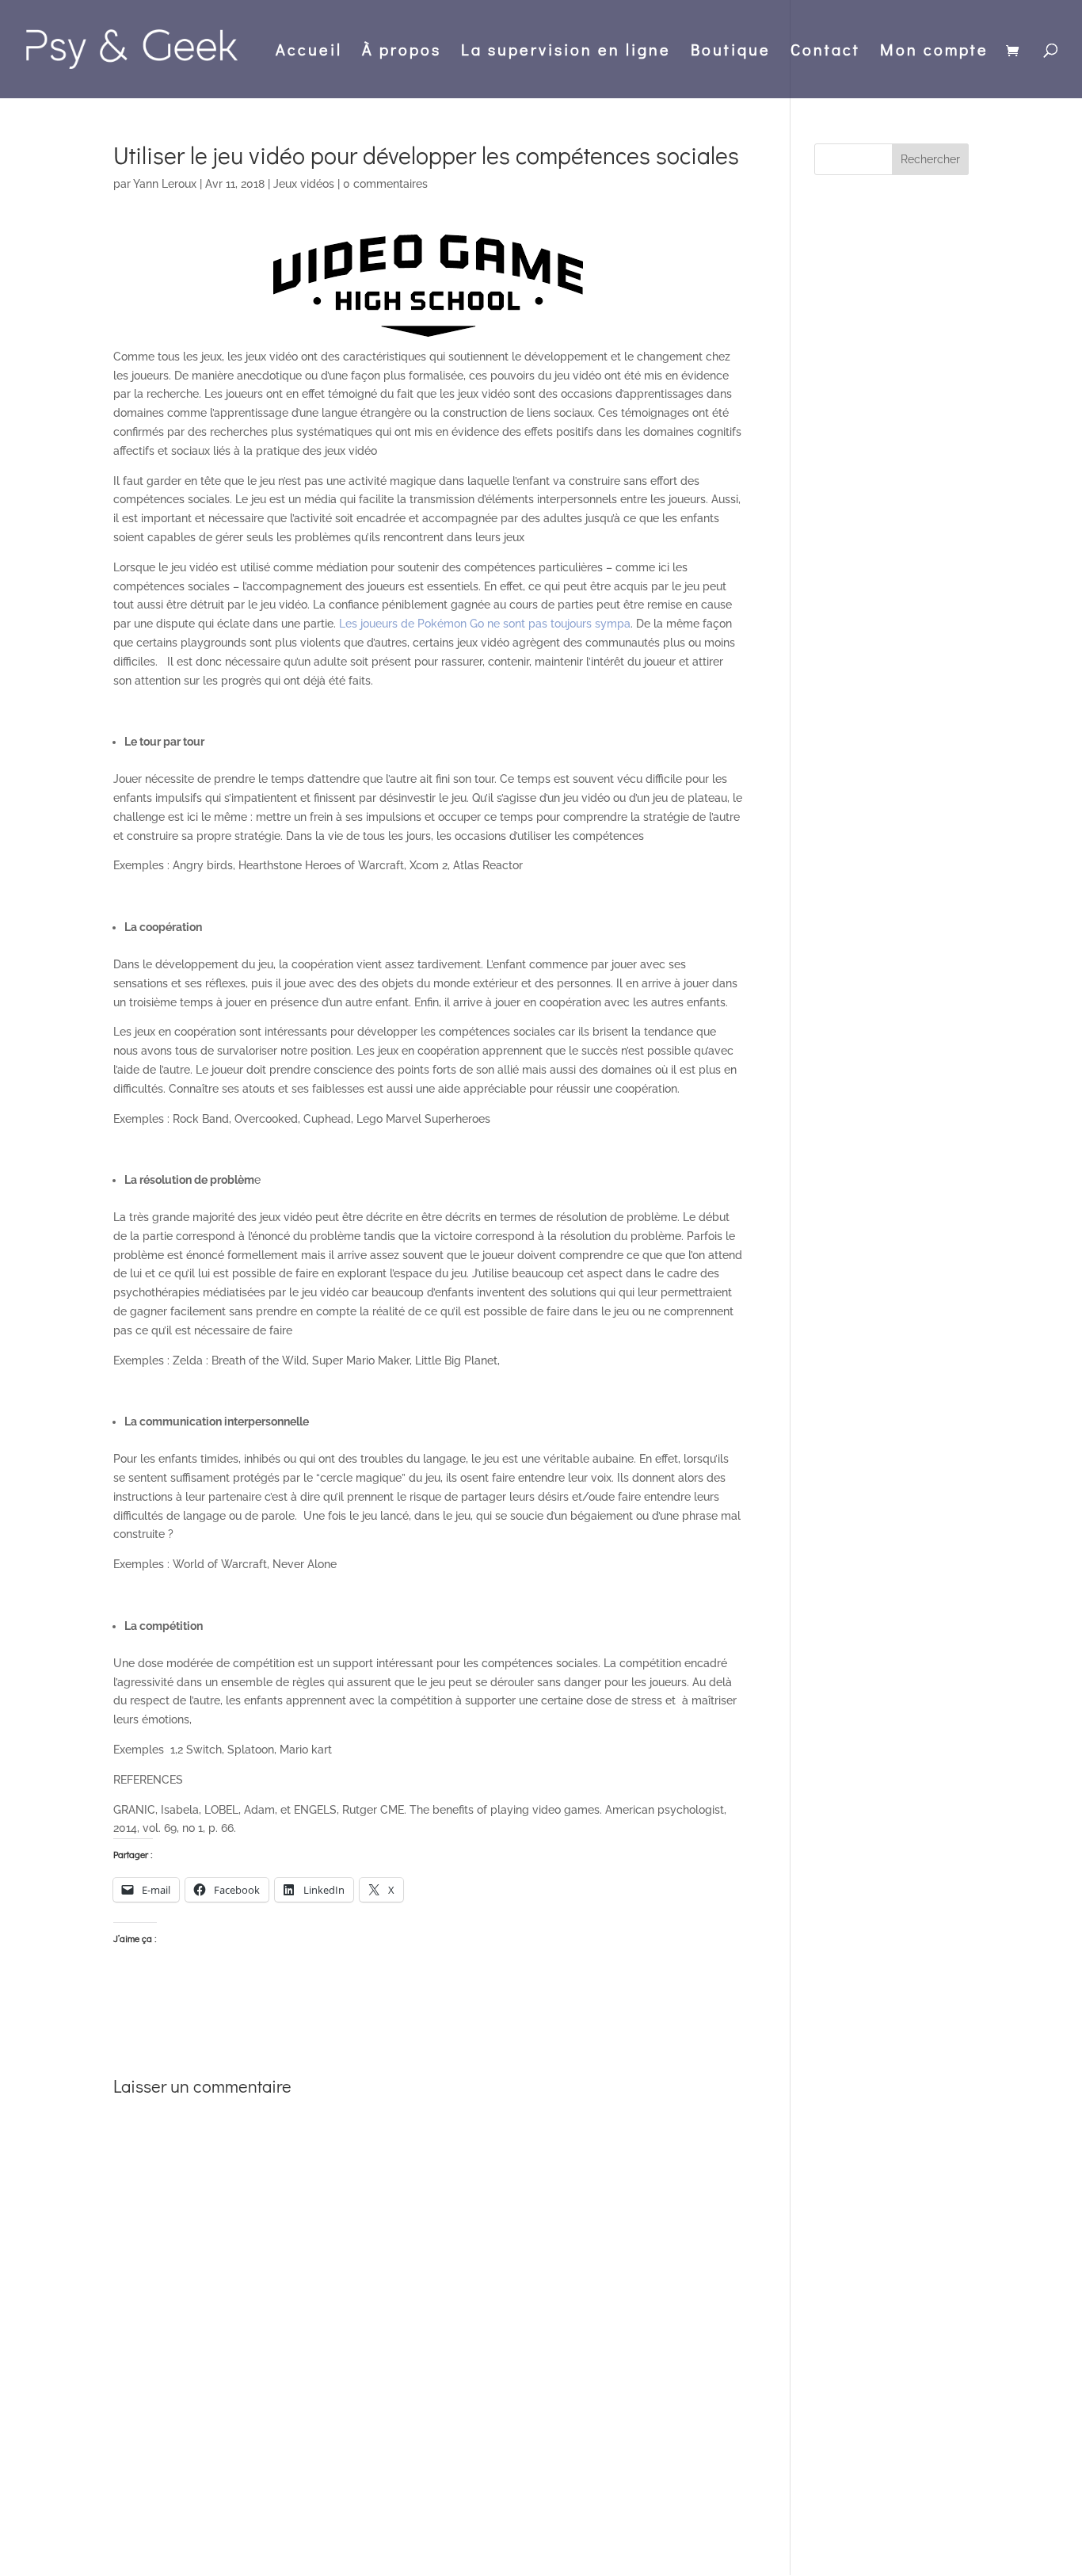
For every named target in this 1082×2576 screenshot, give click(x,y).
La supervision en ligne (566, 52)
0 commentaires (385, 184)
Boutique (731, 52)
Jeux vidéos (304, 184)
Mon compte (934, 52)
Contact (825, 52)
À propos (402, 52)
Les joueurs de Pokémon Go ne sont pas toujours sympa (485, 624)
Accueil (309, 52)
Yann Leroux (165, 184)
